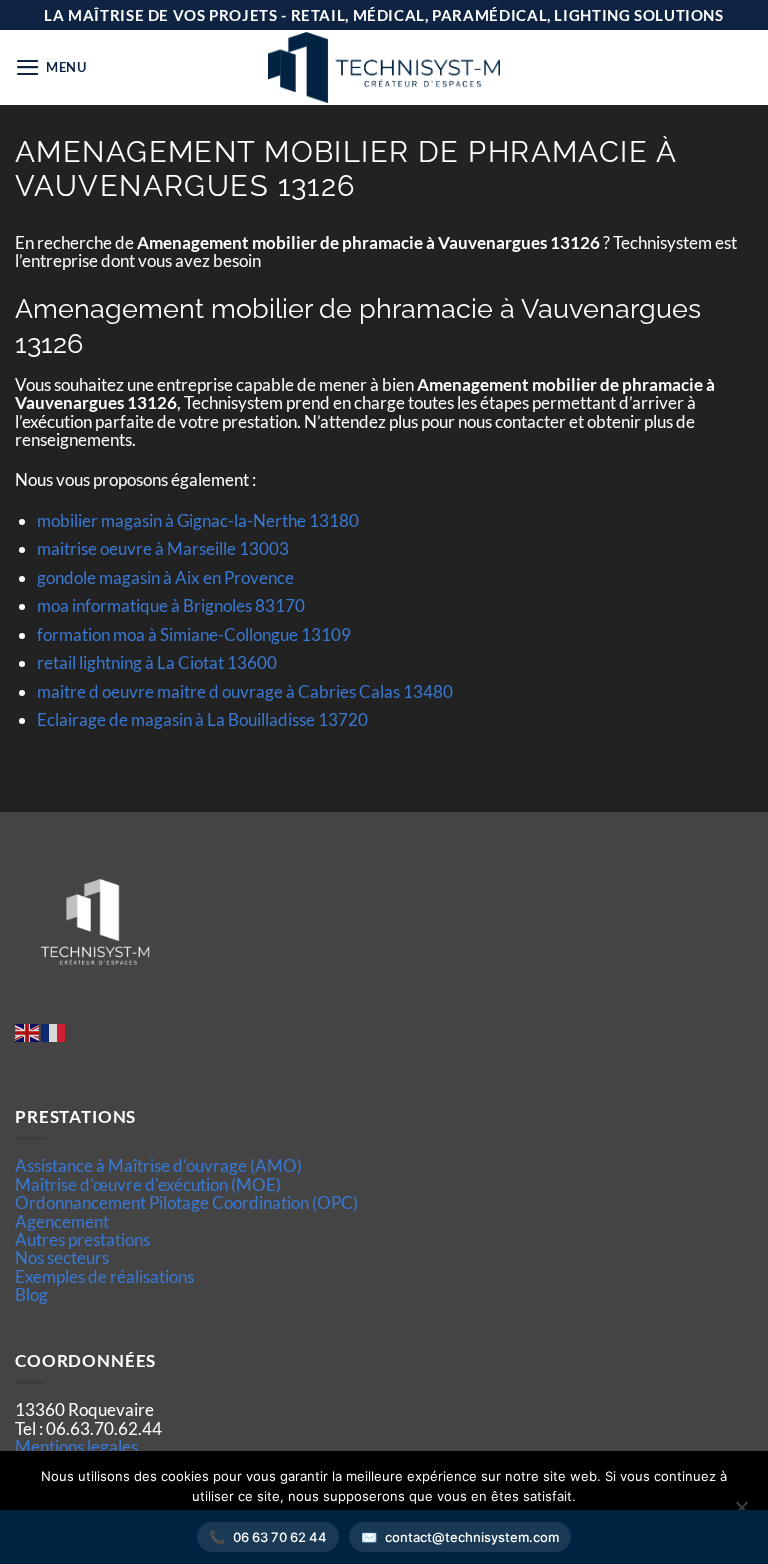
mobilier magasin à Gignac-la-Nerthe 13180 (198, 520)
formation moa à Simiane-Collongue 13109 (194, 634)
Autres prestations (82, 1239)
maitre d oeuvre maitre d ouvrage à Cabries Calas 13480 (245, 691)
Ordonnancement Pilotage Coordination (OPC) (186, 1202)
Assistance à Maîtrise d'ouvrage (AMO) (158, 1165)
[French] (54, 1031)
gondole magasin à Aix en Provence (165, 577)
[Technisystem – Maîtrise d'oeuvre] (384, 67)
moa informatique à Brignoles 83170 (171, 605)
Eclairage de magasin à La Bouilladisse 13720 (202, 719)
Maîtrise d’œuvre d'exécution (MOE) (148, 1184)
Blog (31, 1294)
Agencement (62, 1221)
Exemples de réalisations (104, 1276)
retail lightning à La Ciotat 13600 (157, 662)
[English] (28, 1031)
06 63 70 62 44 (280, 1537)
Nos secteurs (62, 1257)
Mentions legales (76, 1446)
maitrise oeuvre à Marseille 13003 (163, 548)
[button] (51, 67)
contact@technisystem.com (472, 1537)
